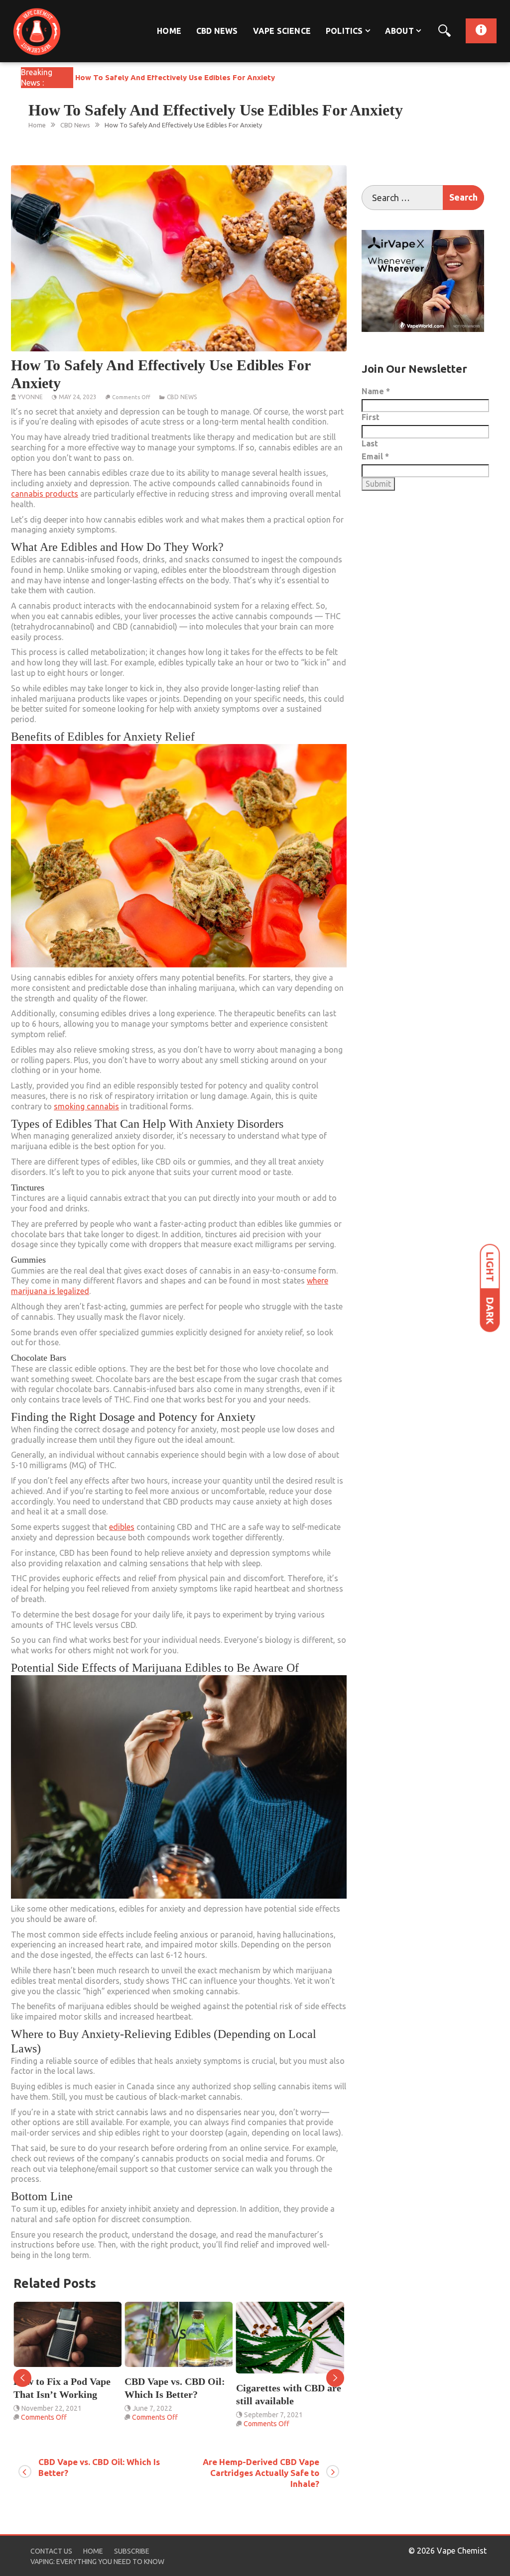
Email (375, 456)
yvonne (30, 397)
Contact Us (51, 2551)
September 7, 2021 (162, 2415)
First (371, 417)
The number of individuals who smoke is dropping (290, 2401)
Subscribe (132, 2551)
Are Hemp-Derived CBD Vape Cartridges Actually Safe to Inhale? (261, 2473)
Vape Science (282, 31)
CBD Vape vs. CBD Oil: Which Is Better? (64, 2388)
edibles (122, 1527)
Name (376, 391)
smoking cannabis (86, 1106)
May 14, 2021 (265, 2428)
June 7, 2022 (41, 2408)
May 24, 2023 (78, 397)
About (399, 31)
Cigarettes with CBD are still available (177, 2394)
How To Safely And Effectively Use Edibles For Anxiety (175, 77)
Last (370, 443)
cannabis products (45, 494)
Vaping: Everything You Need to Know (97, 2562)
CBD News (217, 31)
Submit (378, 484)
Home (169, 31)
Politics (344, 31)
